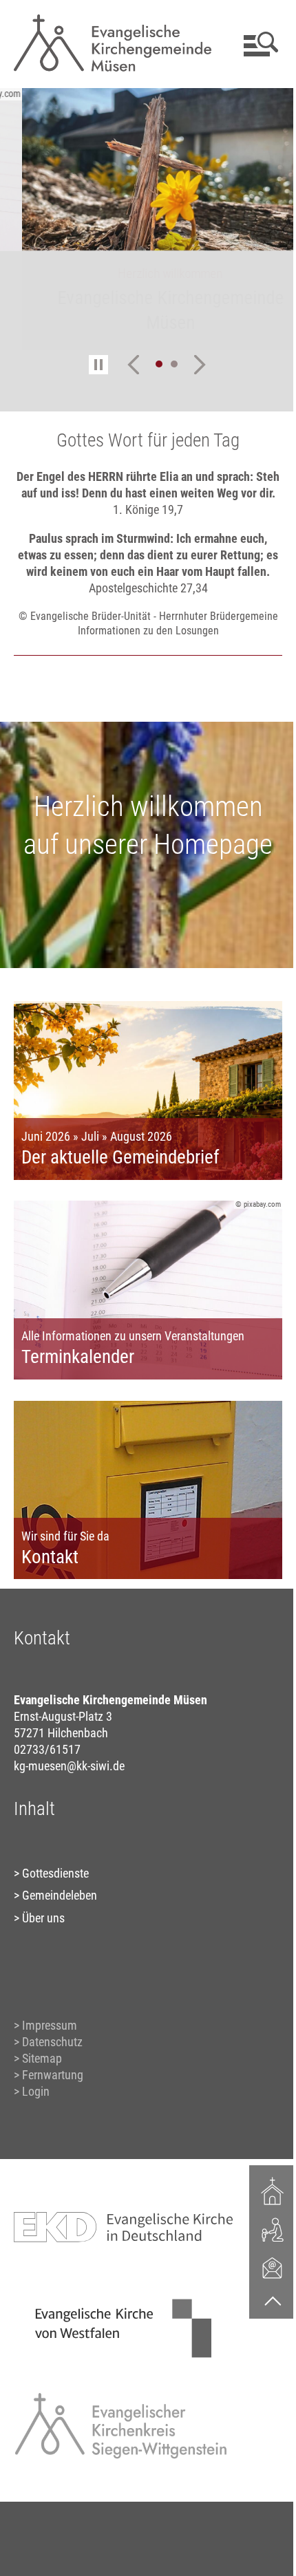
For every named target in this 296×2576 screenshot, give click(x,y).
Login (35, 2104)
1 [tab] (154, 364)
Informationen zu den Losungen (143, 662)
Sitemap (41, 2071)
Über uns (43, 1930)
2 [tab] (169, 364)
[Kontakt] (262, 2267)
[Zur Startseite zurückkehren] (109, 18)
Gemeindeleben (59, 1908)
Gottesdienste (55, 1886)
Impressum (49, 2038)
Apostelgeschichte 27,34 (143, 604)
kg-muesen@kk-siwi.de (68, 1778)
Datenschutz (52, 2054)
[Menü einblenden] (249, 44)
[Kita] (262, 2229)
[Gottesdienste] (262, 2191)
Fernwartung (52, 2087)
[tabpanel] (148, 219)
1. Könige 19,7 (143, 526)
